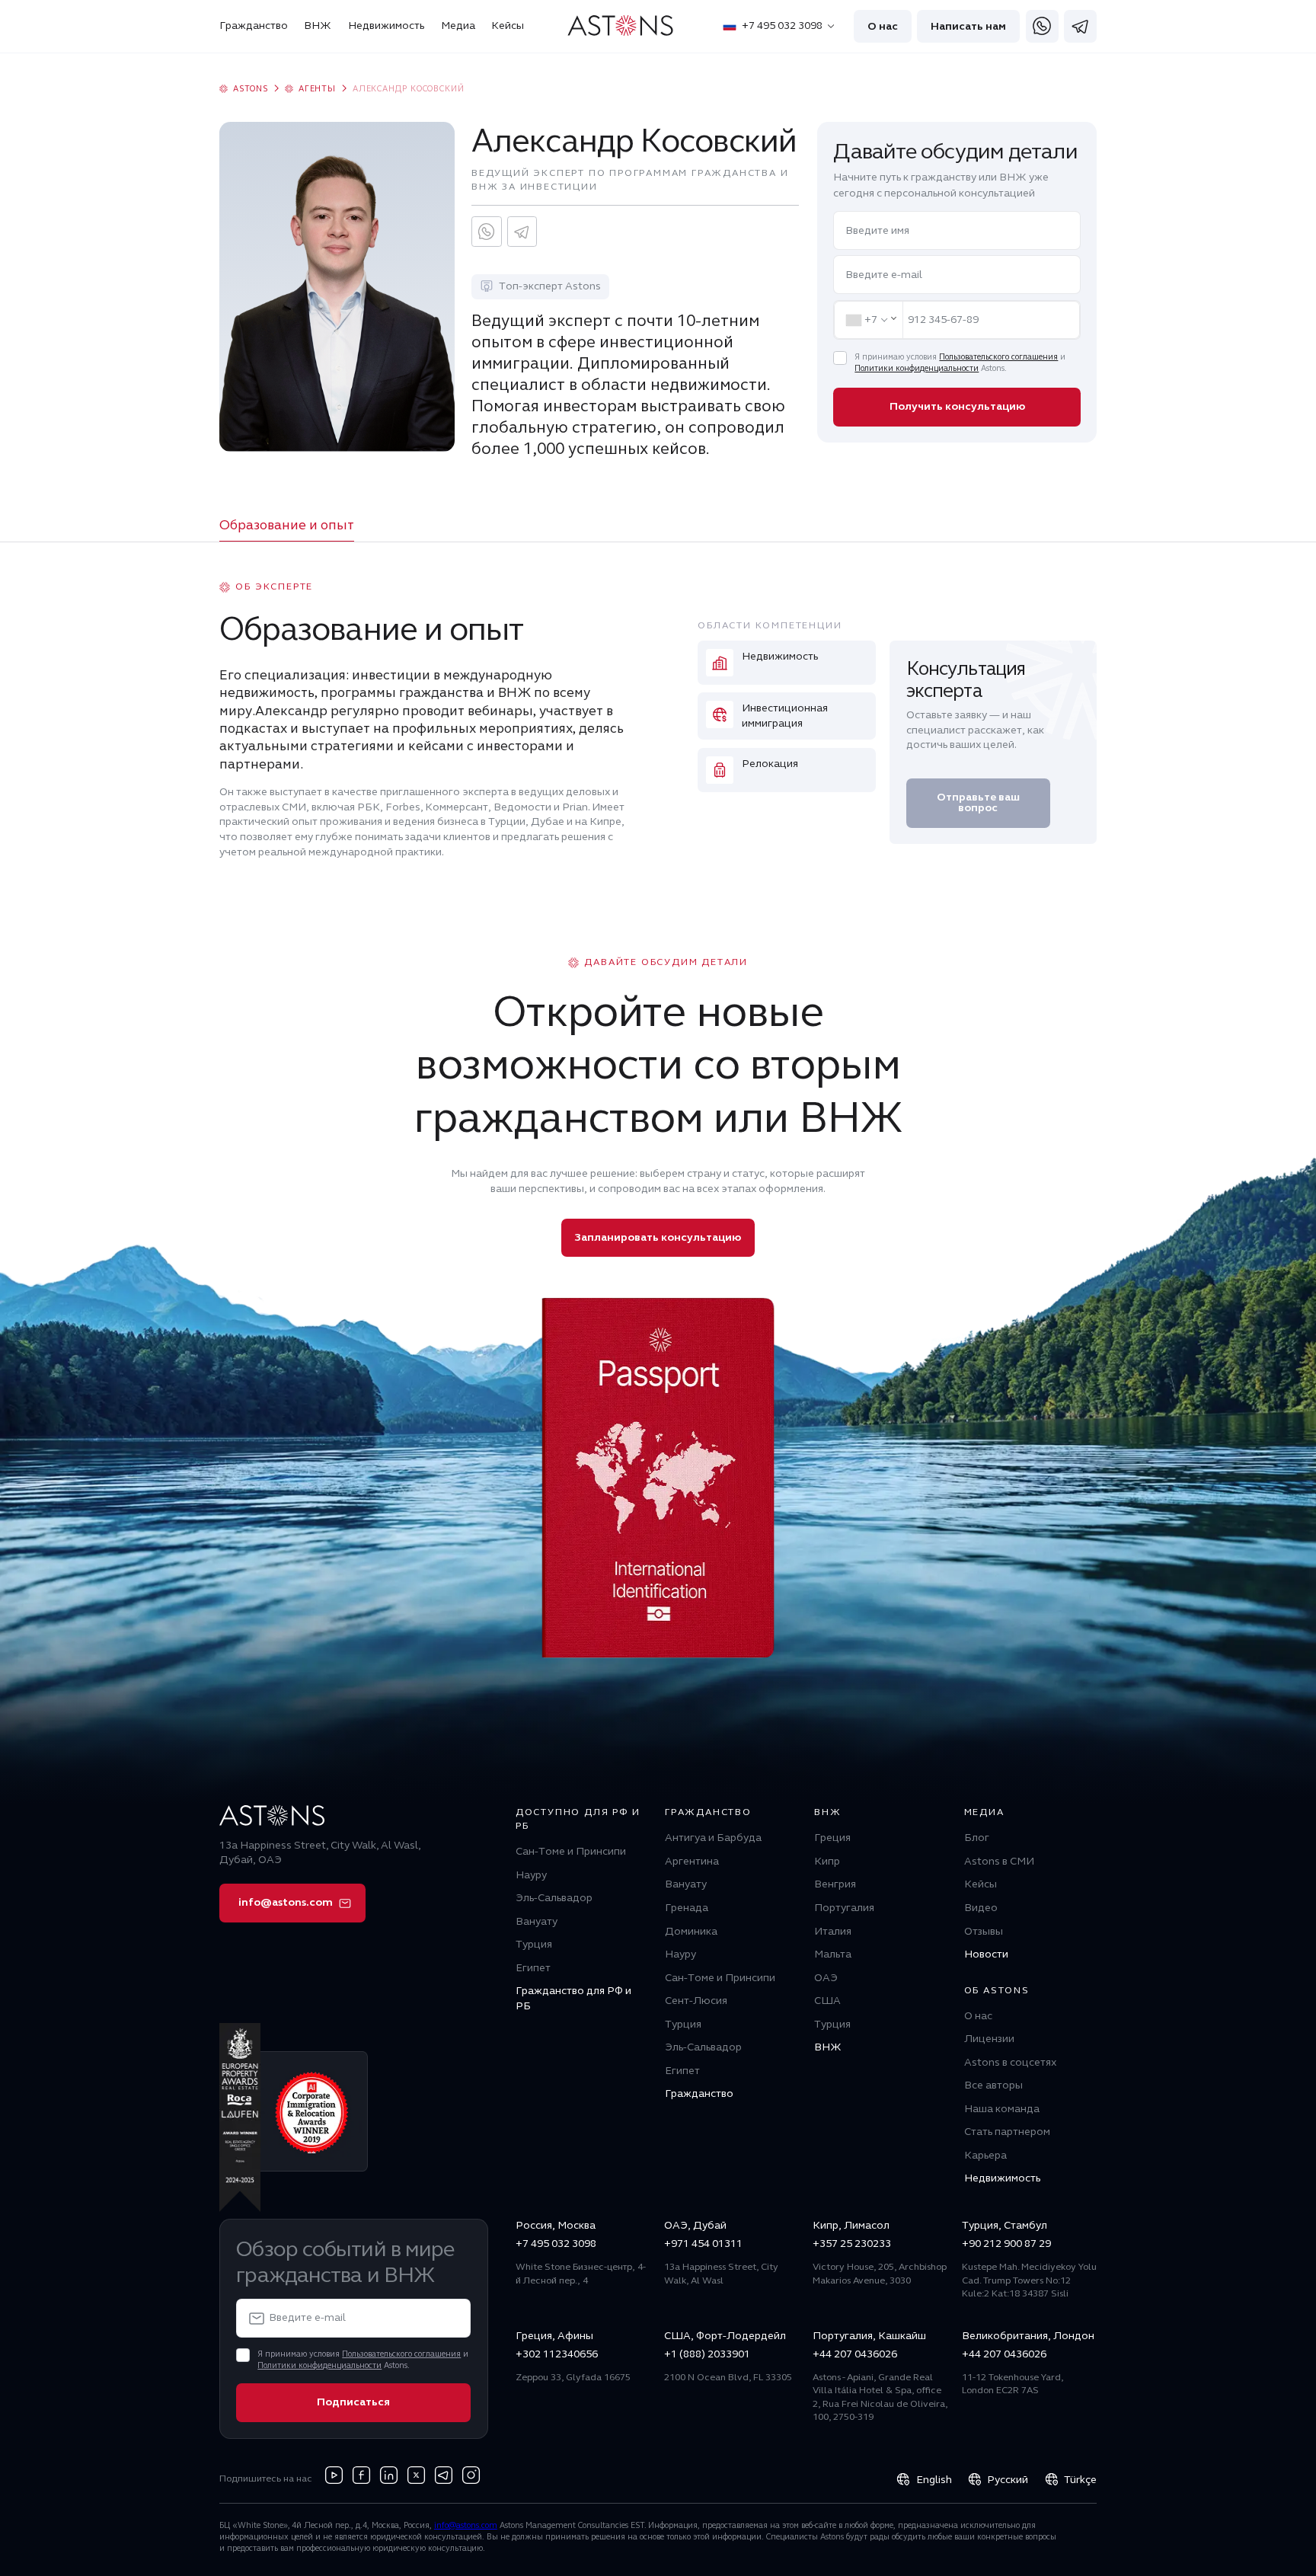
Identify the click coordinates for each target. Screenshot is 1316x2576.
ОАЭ (826, 1978)
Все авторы (993, 2085)
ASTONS (251, 89)
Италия (833, 1931)
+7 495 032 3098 (782, 26)
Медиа (458, 26)
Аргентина (692, 1861)
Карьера (985, 2155)
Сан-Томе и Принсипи (571, 1851)
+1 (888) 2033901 (707, 2354)
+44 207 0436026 (855, 2354)
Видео (981, 1908)
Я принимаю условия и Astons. (960, 363)
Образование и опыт (287, 525)
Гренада (687, 1908)
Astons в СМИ (999, 1861)
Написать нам (968, 26)
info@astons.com (286, 1902)
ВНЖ (318, 26)
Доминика (691, 1931)
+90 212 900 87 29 (1006, 2244)
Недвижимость (386, 26)
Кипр (827, 1861)
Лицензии (989, 2039)
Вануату (537, 1921)
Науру (531, 1875)
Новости (986, 1954)
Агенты (317, 89)
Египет (533, 1968)
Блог (977, 1838)
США (827, 2001)
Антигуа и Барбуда (713, 1838)
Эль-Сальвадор (554, 1898)
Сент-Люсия (696, 2001)
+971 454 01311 (703, 2244)
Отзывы (984, 1931)
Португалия (844, 1908)
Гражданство (254, 26)
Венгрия (835, 1884)
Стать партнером (1007, 2132)
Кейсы (508, 26)
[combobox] (869, 320)
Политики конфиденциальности (917, 368)
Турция (534, 1944)
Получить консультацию (957, 406)
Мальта (833, 1954)
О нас (883, 26)
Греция (832, 1838)
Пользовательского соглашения (998, 357)
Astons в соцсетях (1010, 2062)
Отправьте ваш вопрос (978, 802)
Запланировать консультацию (658, 1237)
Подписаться (353, 2402)
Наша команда (1002, 2109)
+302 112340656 (557, 2354)
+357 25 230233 (852, 2244)
